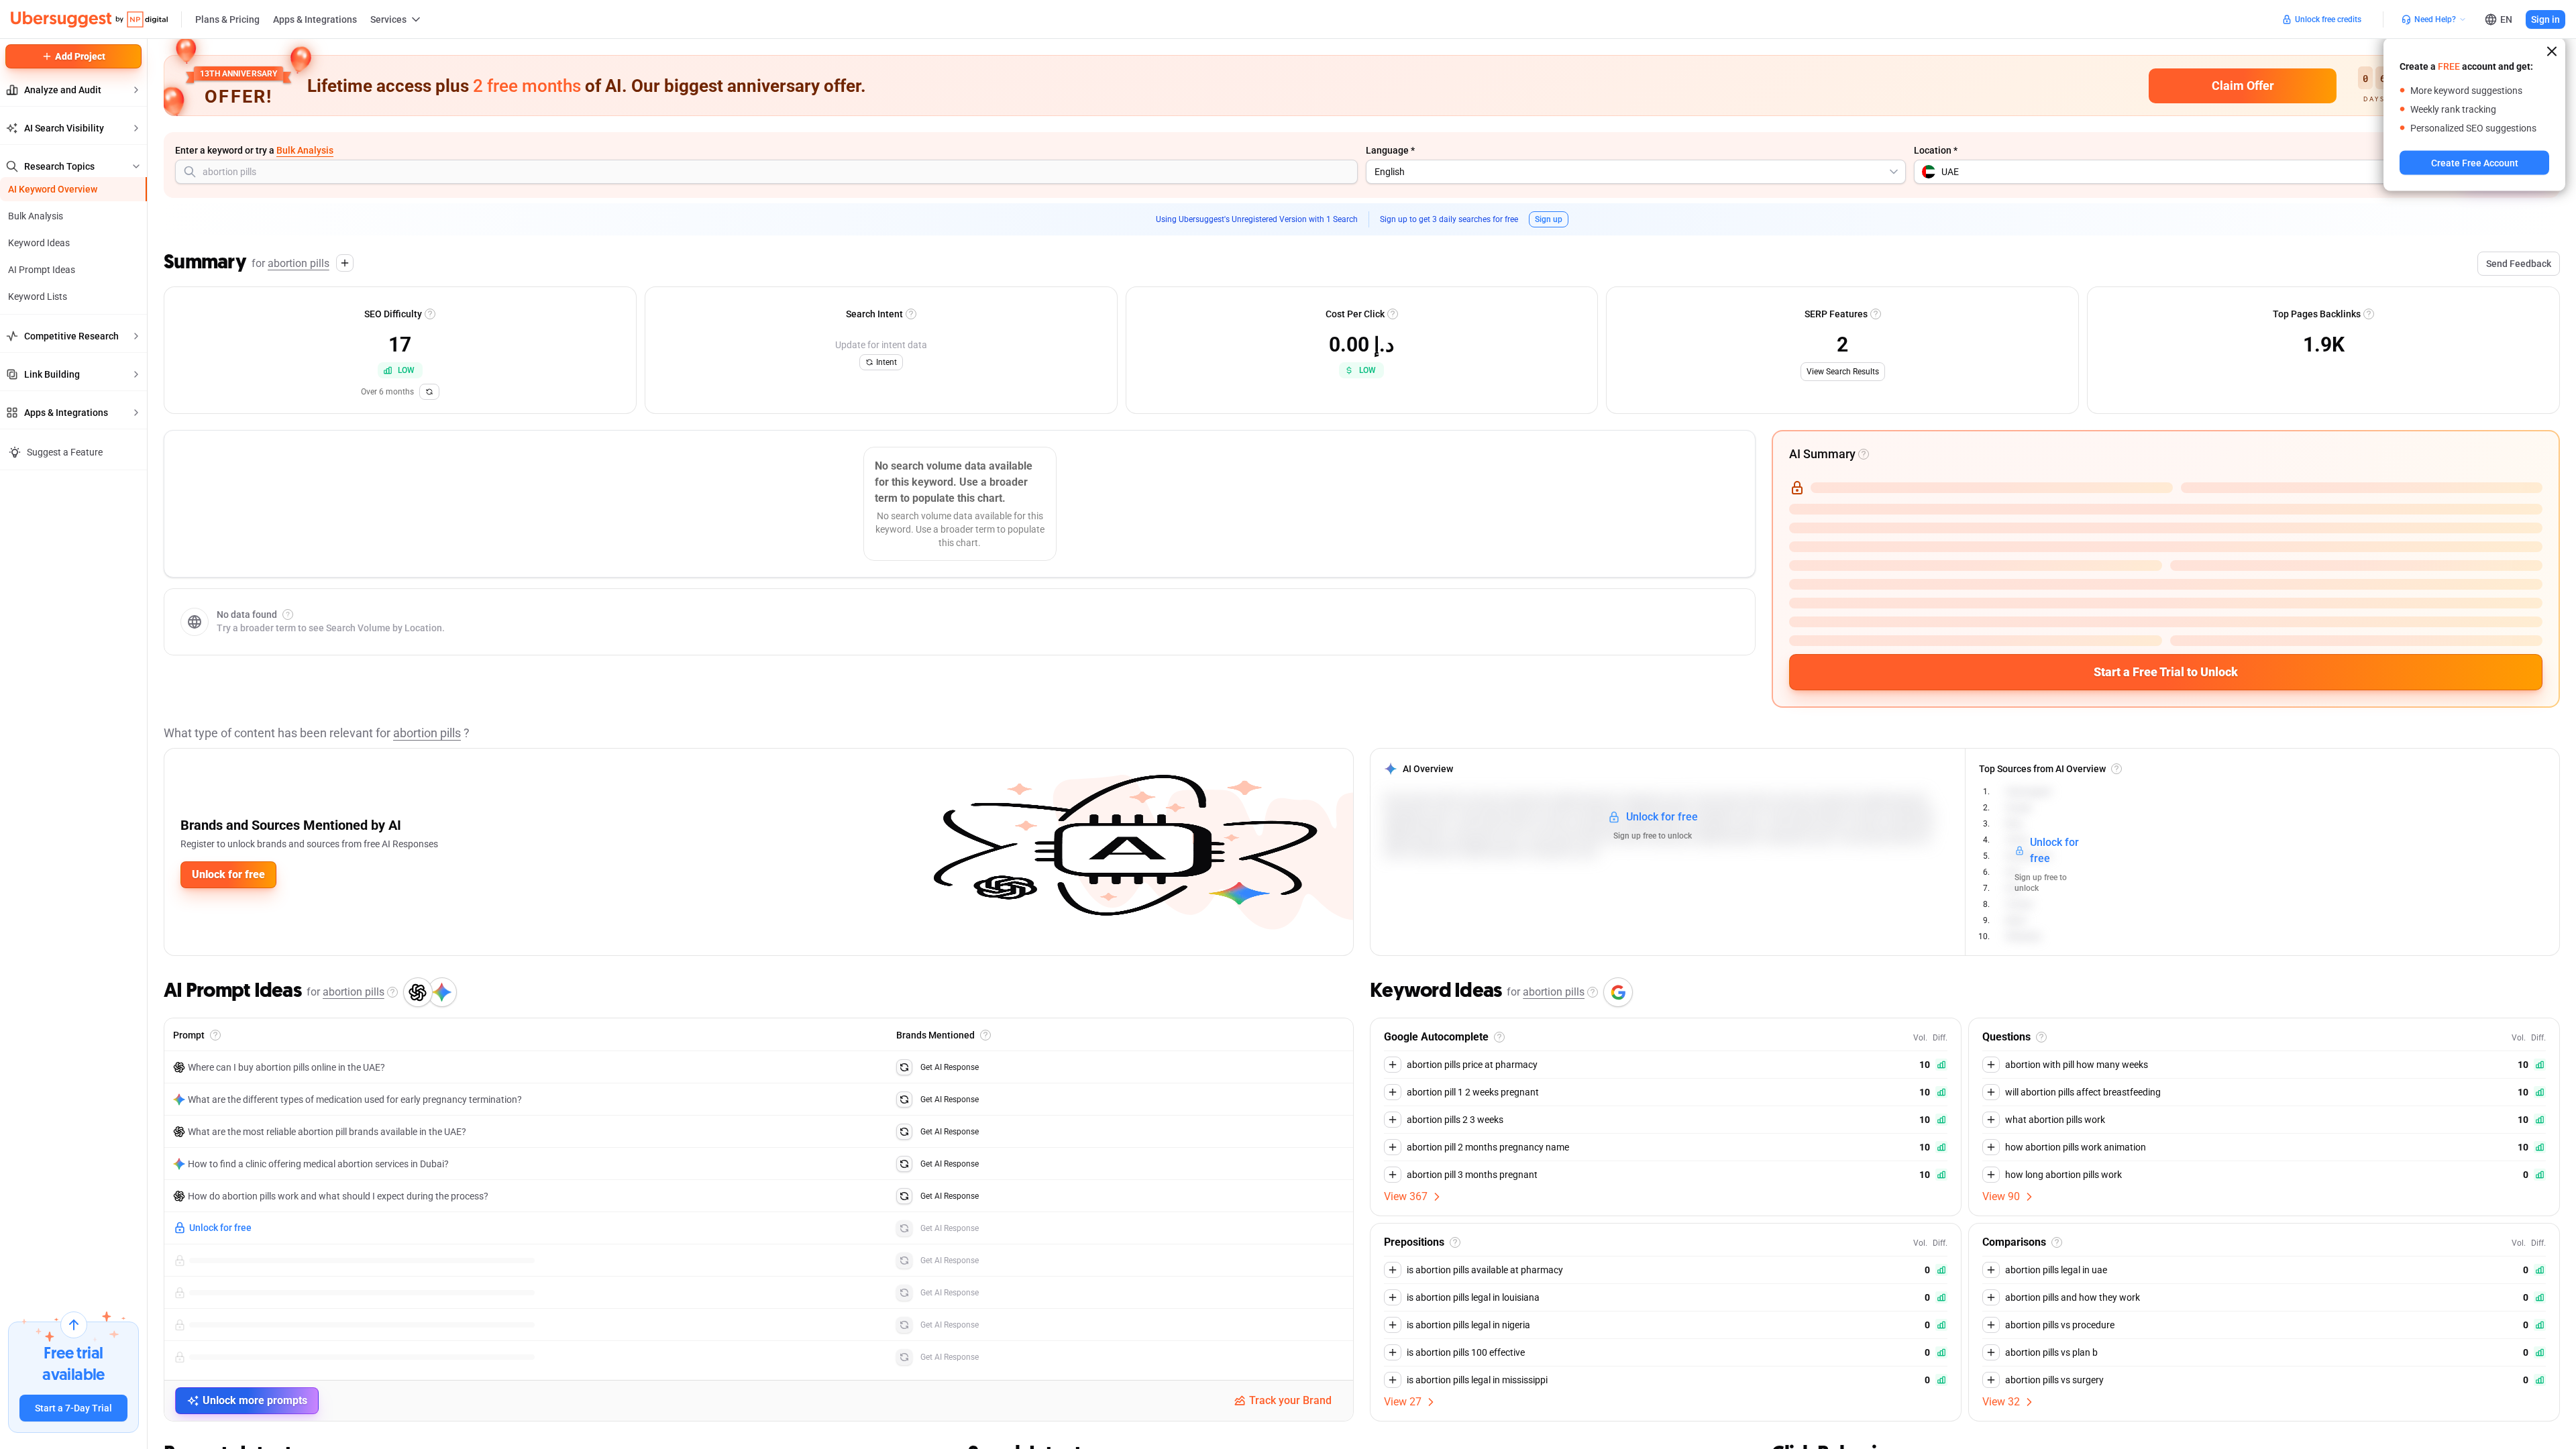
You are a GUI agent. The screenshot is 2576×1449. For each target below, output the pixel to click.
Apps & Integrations (315, 19)
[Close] (2552, 52)
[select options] (1894, 172)
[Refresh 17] (429, 392)
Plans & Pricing (227, 19)
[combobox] (766, 172)
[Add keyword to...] (345, 263)
